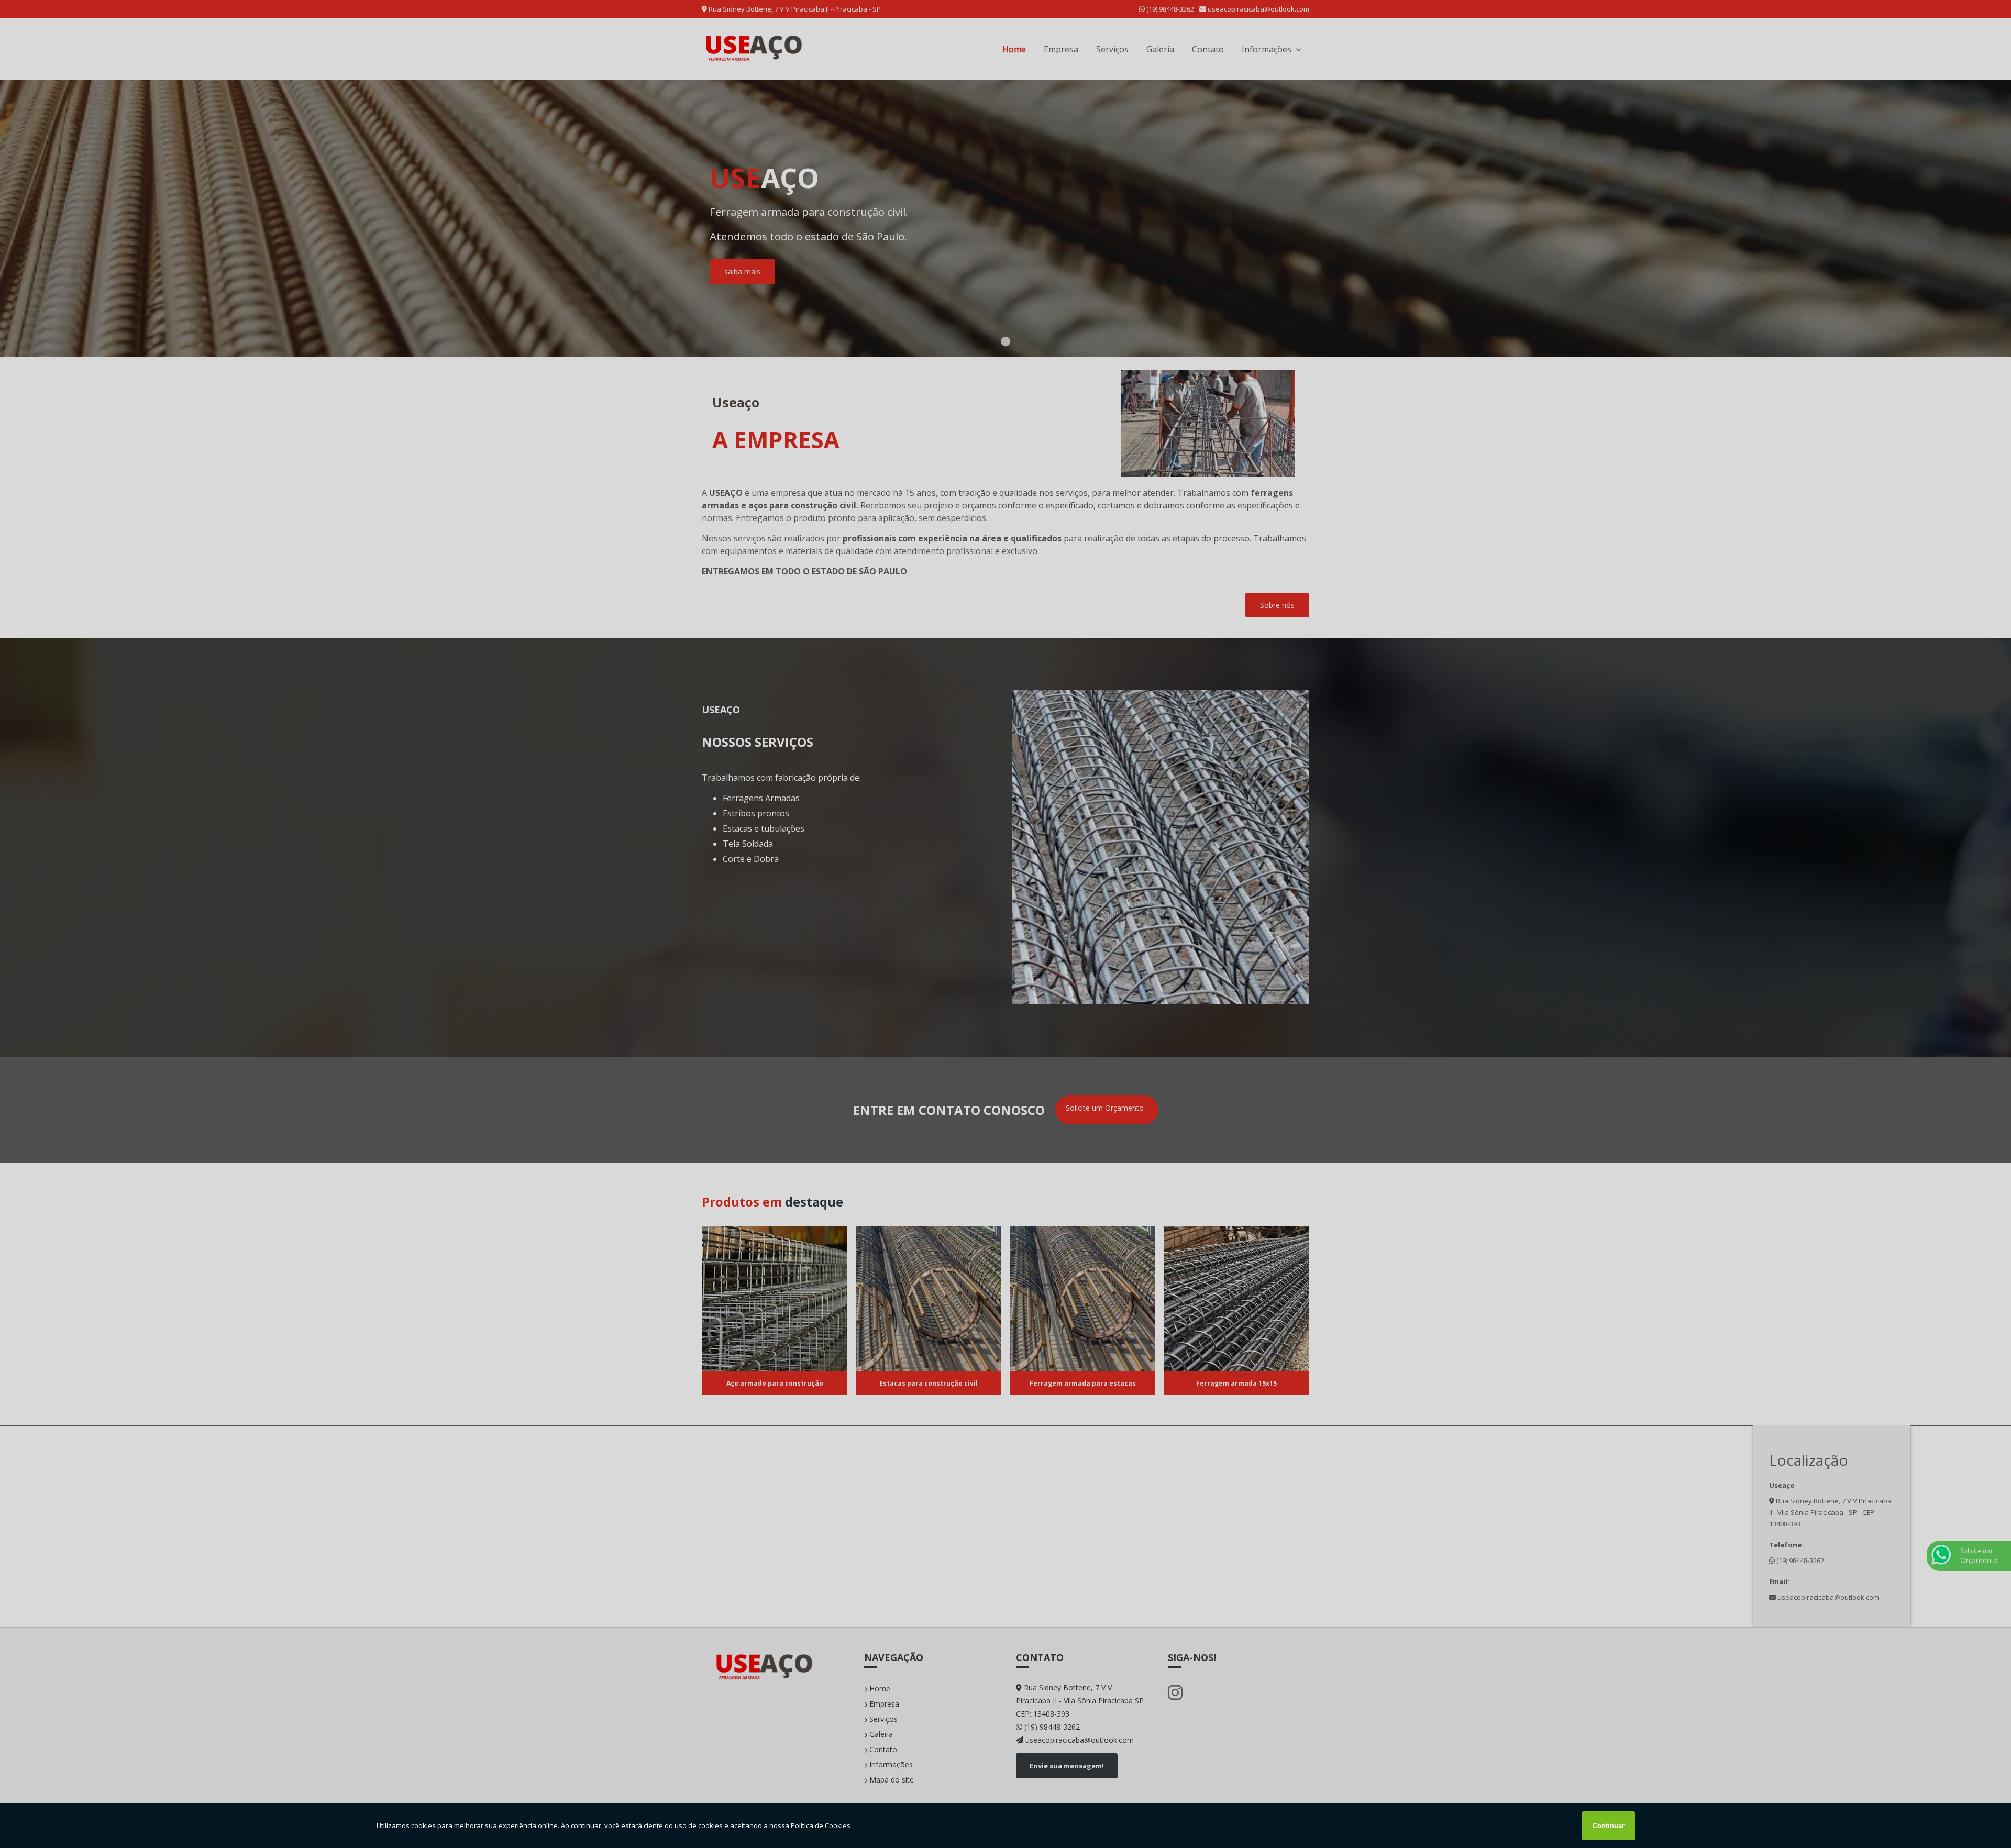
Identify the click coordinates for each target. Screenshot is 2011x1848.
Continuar (1609, 1826)
